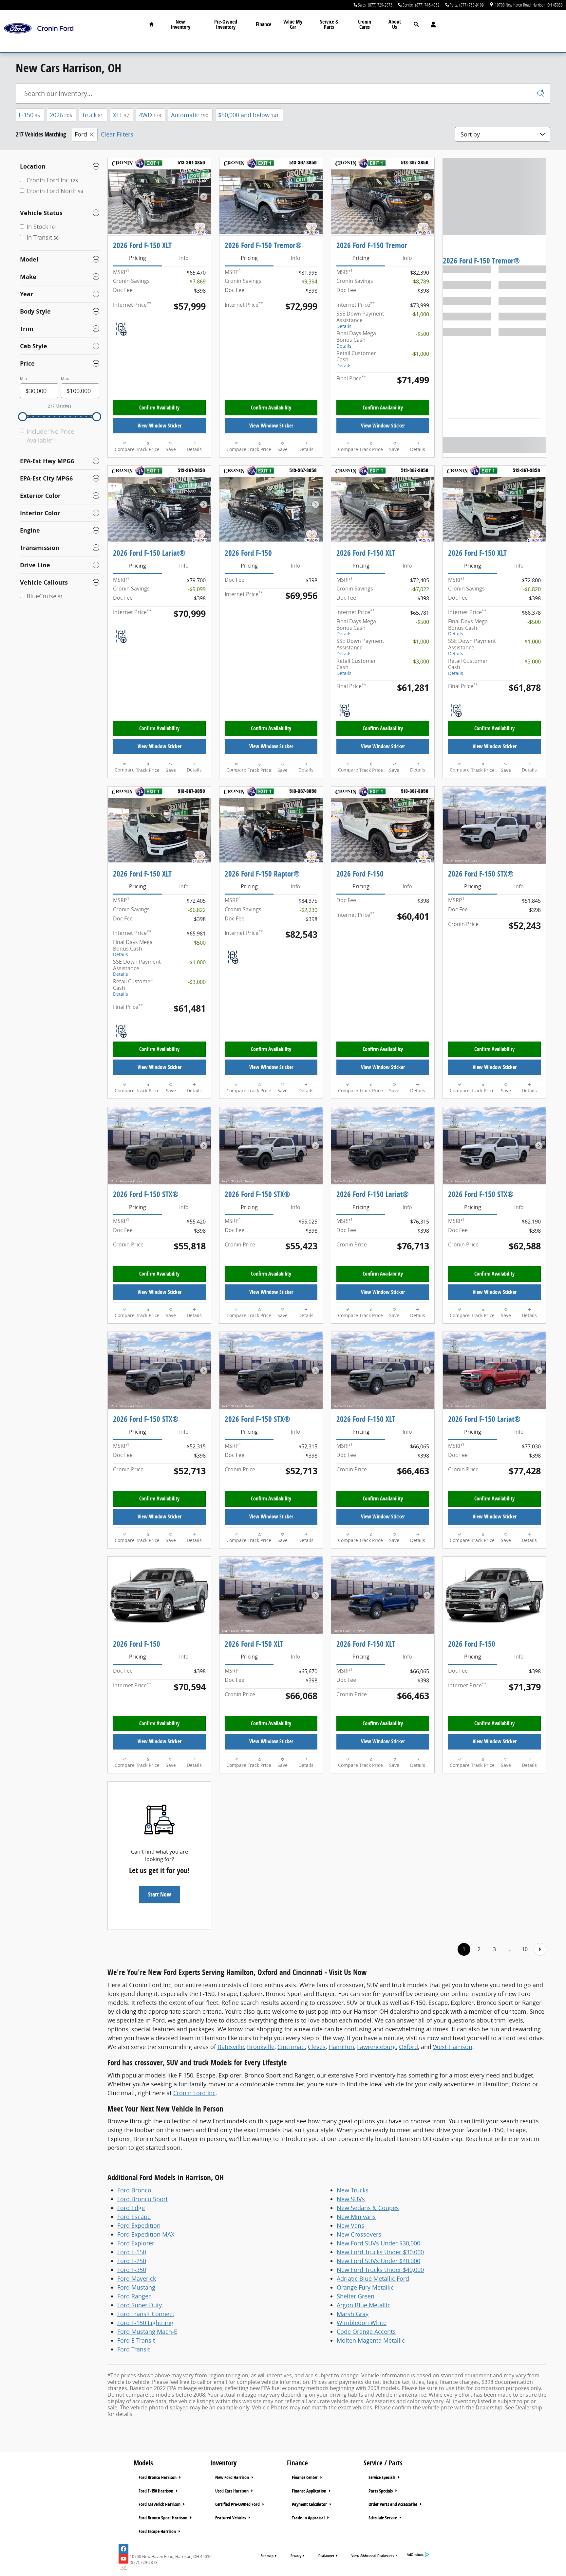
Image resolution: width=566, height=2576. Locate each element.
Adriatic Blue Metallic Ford (373, 2278)
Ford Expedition (139, 2225)
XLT (121, 115)
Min (23, 379)
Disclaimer (326, 2556)
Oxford (408, 2047)
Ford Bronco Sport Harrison (163, 2518)
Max (65, 379)
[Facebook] (123, 2549)
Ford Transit (134, 2349)
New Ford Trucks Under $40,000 (380, 2270)
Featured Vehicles (231, 2518)
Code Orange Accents (366, 2331)
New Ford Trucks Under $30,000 (380, 2252)
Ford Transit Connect (146, 2314)
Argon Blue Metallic (364, 2305)
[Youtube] (123, 2559)
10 (525, 1949)
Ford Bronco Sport (142, 2199)
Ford (81, 134)
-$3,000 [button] (420, 662)
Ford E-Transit (136, 2340)
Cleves (317, 2047)
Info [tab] (184, 258)
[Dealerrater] (123, 2568)
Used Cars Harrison (232, 2491)
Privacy (296, 2556)
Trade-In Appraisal (309, 2518)
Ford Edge (131, 2208)
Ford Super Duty (140, 2305)
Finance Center (305, 2477)
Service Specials (382, 2477)
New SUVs (351, 2199)
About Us (395, 24)
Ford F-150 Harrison (156, 2491)
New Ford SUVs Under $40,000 (378, 2261)
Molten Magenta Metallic (371, 2340)
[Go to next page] (540, 1949)
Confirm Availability (159, 408)
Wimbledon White (362, 2323)
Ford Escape (134, 2217)
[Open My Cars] (432, 25)
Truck (93, 115)
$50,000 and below (248, 115)
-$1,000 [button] (420, 314)
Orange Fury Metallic (365, 2287)
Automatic (190, 115)
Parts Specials (381, 2491)
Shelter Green (356, 2296)
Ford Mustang (136, 2287)
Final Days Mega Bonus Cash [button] (356, 339)
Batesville (231, 2047)
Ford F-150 (132, 2252)
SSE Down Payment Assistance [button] (360, 319)
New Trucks (353, 2190)
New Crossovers (359, 2234)
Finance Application (310, 2491)
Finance (264, 24)
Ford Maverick (137, 2278)
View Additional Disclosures (373, 2556)
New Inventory (180, 24)
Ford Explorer (136, 2243)
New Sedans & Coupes (368, 2208)
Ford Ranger (134, 2296)
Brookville (261, 2047)
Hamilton (341, 2047)
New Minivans (356, 2217)
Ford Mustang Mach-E (147, 2331)
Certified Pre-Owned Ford (238, 2504)
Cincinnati (291, 2047)
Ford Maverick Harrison (160, 2504)
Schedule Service (383, 2518)
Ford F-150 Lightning (145, 2323)
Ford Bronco (134, 2190)
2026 (61, 115)
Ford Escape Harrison (158, 2531)
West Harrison (453, 2047)
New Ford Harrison (233, 2477)
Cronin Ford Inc (194, 2093)
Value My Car (293, 24)
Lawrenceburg (377, 2047)
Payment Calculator (310, 2504)
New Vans (350, 2225)
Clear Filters (117, 134)
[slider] (23, 417)
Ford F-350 (132, 2270)
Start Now (160, 1894)
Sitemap (267, 2556)
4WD (150, 115)
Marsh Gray (353, 2314)
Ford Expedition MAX (146, 2234)
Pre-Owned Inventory (226, 24)
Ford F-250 (132, 2261)
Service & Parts (329, 24)
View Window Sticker (160, 426)
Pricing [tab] (138, 258)
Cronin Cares (365, 24)
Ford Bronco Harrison (158, 2477)
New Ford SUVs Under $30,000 (378, 2243)
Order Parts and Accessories (393, 2504)
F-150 (29, 115)
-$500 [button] (422, 334)
